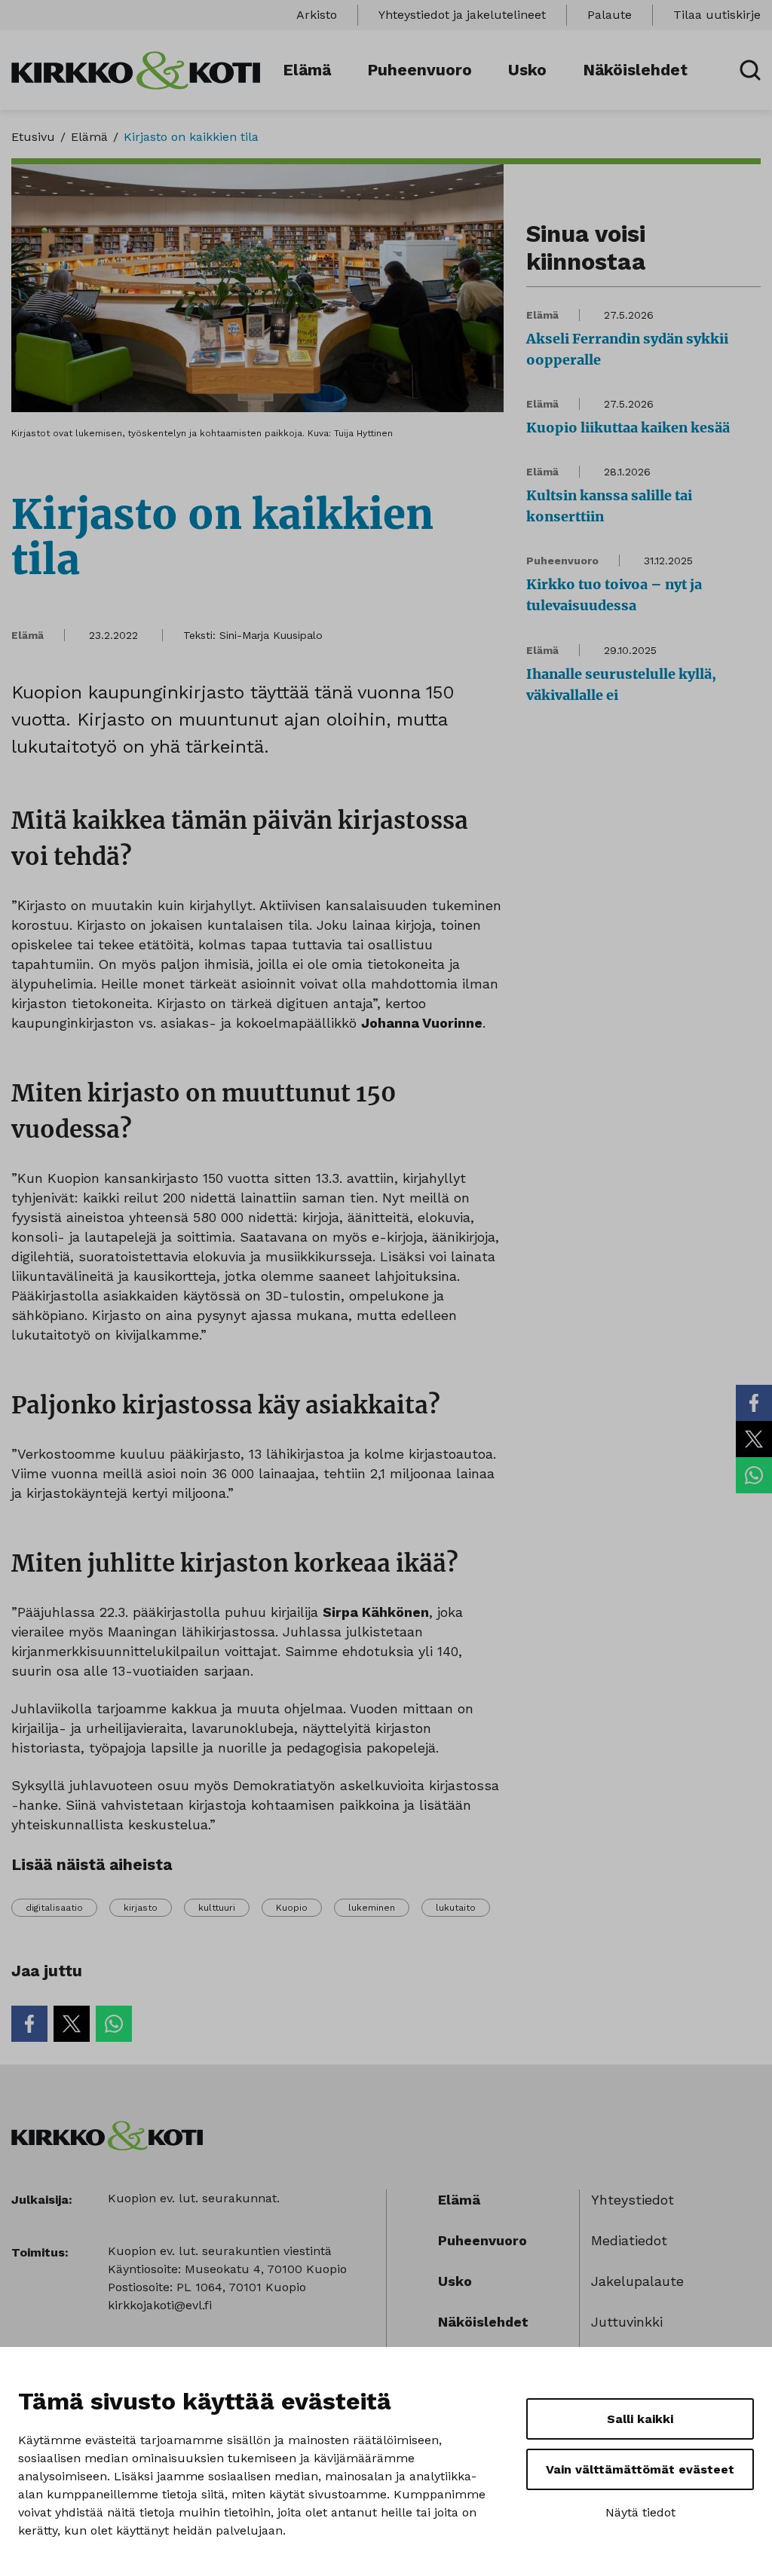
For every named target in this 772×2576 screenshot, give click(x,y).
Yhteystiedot (633, 2200)
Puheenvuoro (420, 70)
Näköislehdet (635, 70)
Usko (527, 70)
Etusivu (33, 137)
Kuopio (292, 1908)
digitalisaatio (54, 1908)
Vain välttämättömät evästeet (640, 2469)
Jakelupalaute (637, 2281)
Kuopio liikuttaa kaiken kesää (628, 428)
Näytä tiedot (640, 2512)
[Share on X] (754, 1439)
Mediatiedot (629, 2240)
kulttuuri (217, 1908)
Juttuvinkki (627, 2322)
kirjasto (141, 1908)
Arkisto (317, 15)
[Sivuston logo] (136, 69)
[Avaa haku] (750, 70)
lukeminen (372, 1908)
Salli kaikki (640, 2419)
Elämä (307, 70)
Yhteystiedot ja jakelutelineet (462, 15)
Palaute (610, 15)
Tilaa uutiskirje (717, 15)
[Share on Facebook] (754, 1403)
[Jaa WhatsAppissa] (754, 1475)
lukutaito (456, 1908)
